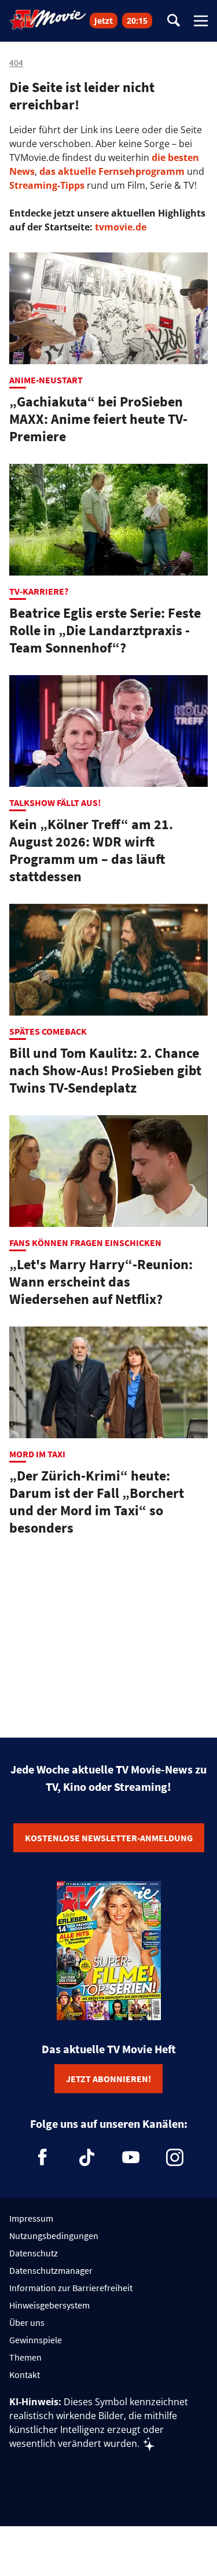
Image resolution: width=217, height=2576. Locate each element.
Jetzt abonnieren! (108, 2079)
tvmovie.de (121, 227)
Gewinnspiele (36, 2340)
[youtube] (131, 2157)
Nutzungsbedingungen (54, 2236)
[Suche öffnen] (174, 21)
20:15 (137, 21)
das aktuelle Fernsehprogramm (111, 171)
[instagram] (175, 2157)
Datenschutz (34, 2253)
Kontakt (25, 2375)
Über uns (27, 2322)
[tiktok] (87, 2157)
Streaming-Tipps (47, 185)
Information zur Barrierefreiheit (71, 2288)
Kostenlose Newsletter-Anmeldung (109, 1838)
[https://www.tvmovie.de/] (48, 20)
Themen (25, 2357)
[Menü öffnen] (201, 21)
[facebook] (43, 2157)
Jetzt (104, 21)
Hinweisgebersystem (49, 2305)
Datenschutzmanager (51, 2270)
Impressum (31, 2218)
